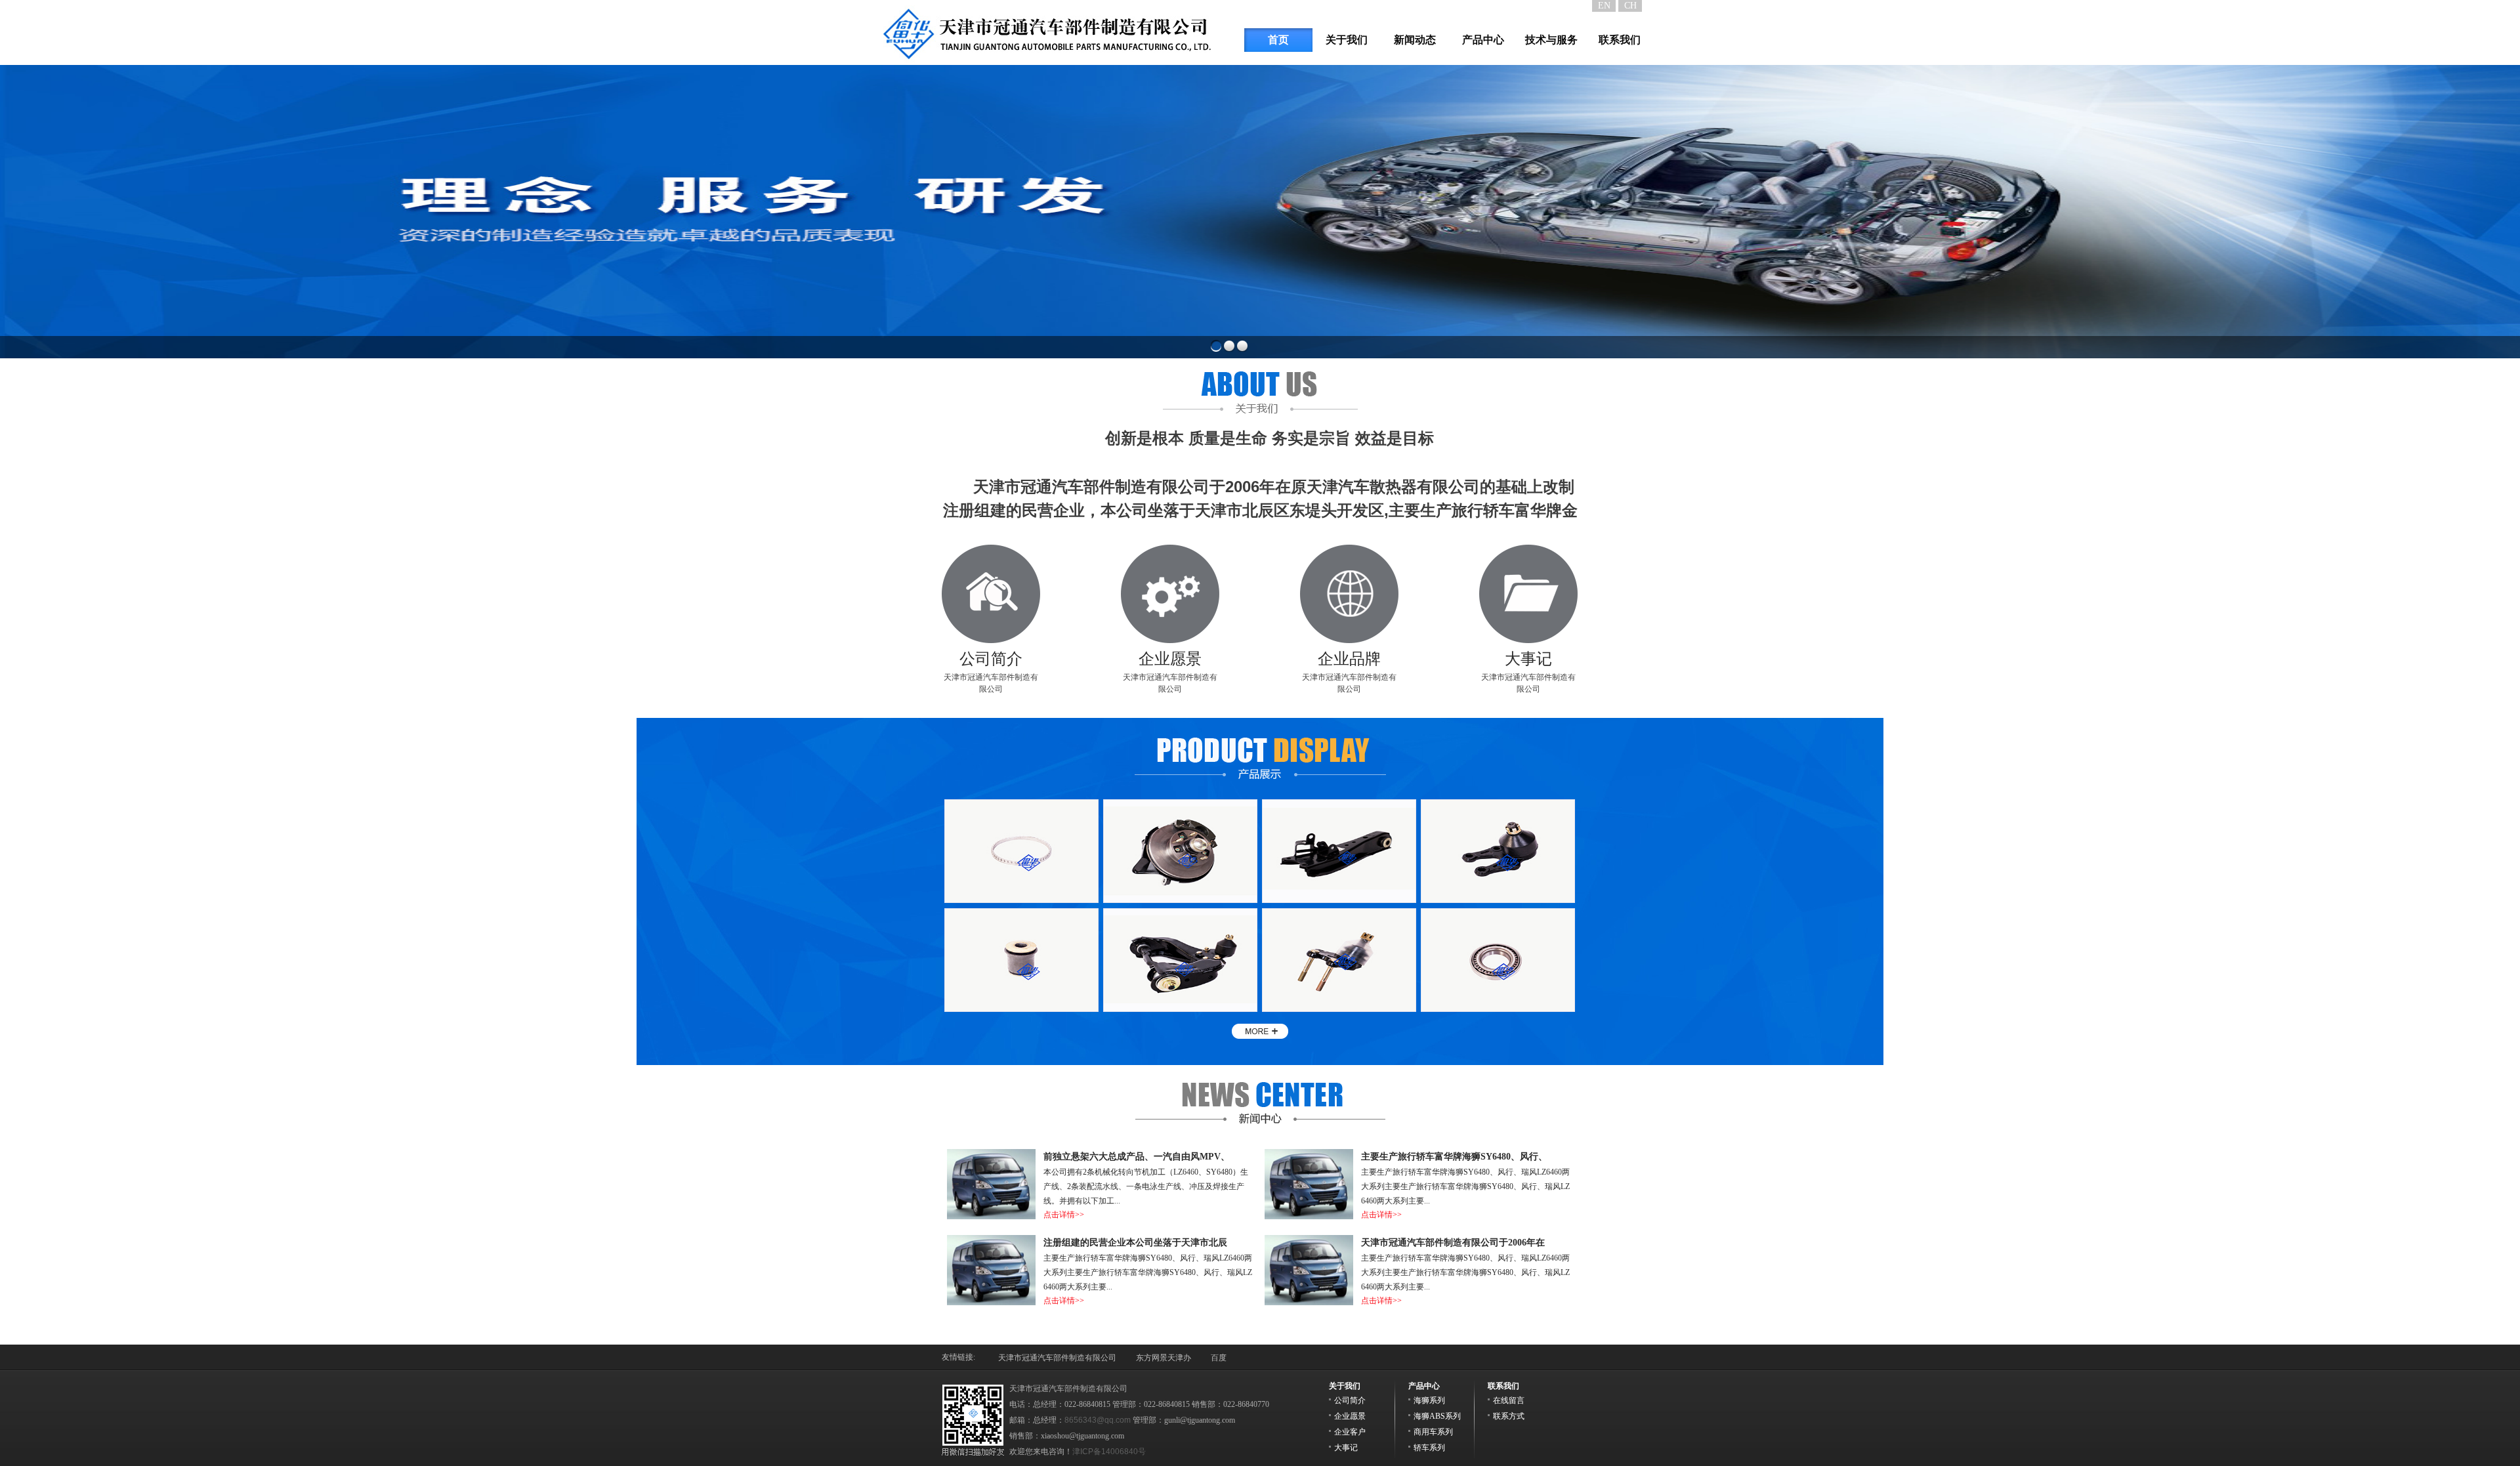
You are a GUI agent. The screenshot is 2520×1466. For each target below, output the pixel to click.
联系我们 (1620, 40)
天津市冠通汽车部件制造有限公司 (991, 672)
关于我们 (1347, 40)
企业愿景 (1350, 1416)
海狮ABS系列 (1437, 1416)
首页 (1278, 40)
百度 (1219, 1358)
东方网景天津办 (1164, 1358)
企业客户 (1350, 1432)
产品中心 (1483, 40)
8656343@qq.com (1098, 1420)
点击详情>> (1064, 1301)
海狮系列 (1429, 1400)
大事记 (1346, 1448)
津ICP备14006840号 (1109, 1452)
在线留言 (1509, 1400)
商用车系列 (1433, 1432)
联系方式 (1509, 1416)
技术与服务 (1551, 40)
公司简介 (1350, 1400)
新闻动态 (1415, 40)
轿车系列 (1429, 1448)
